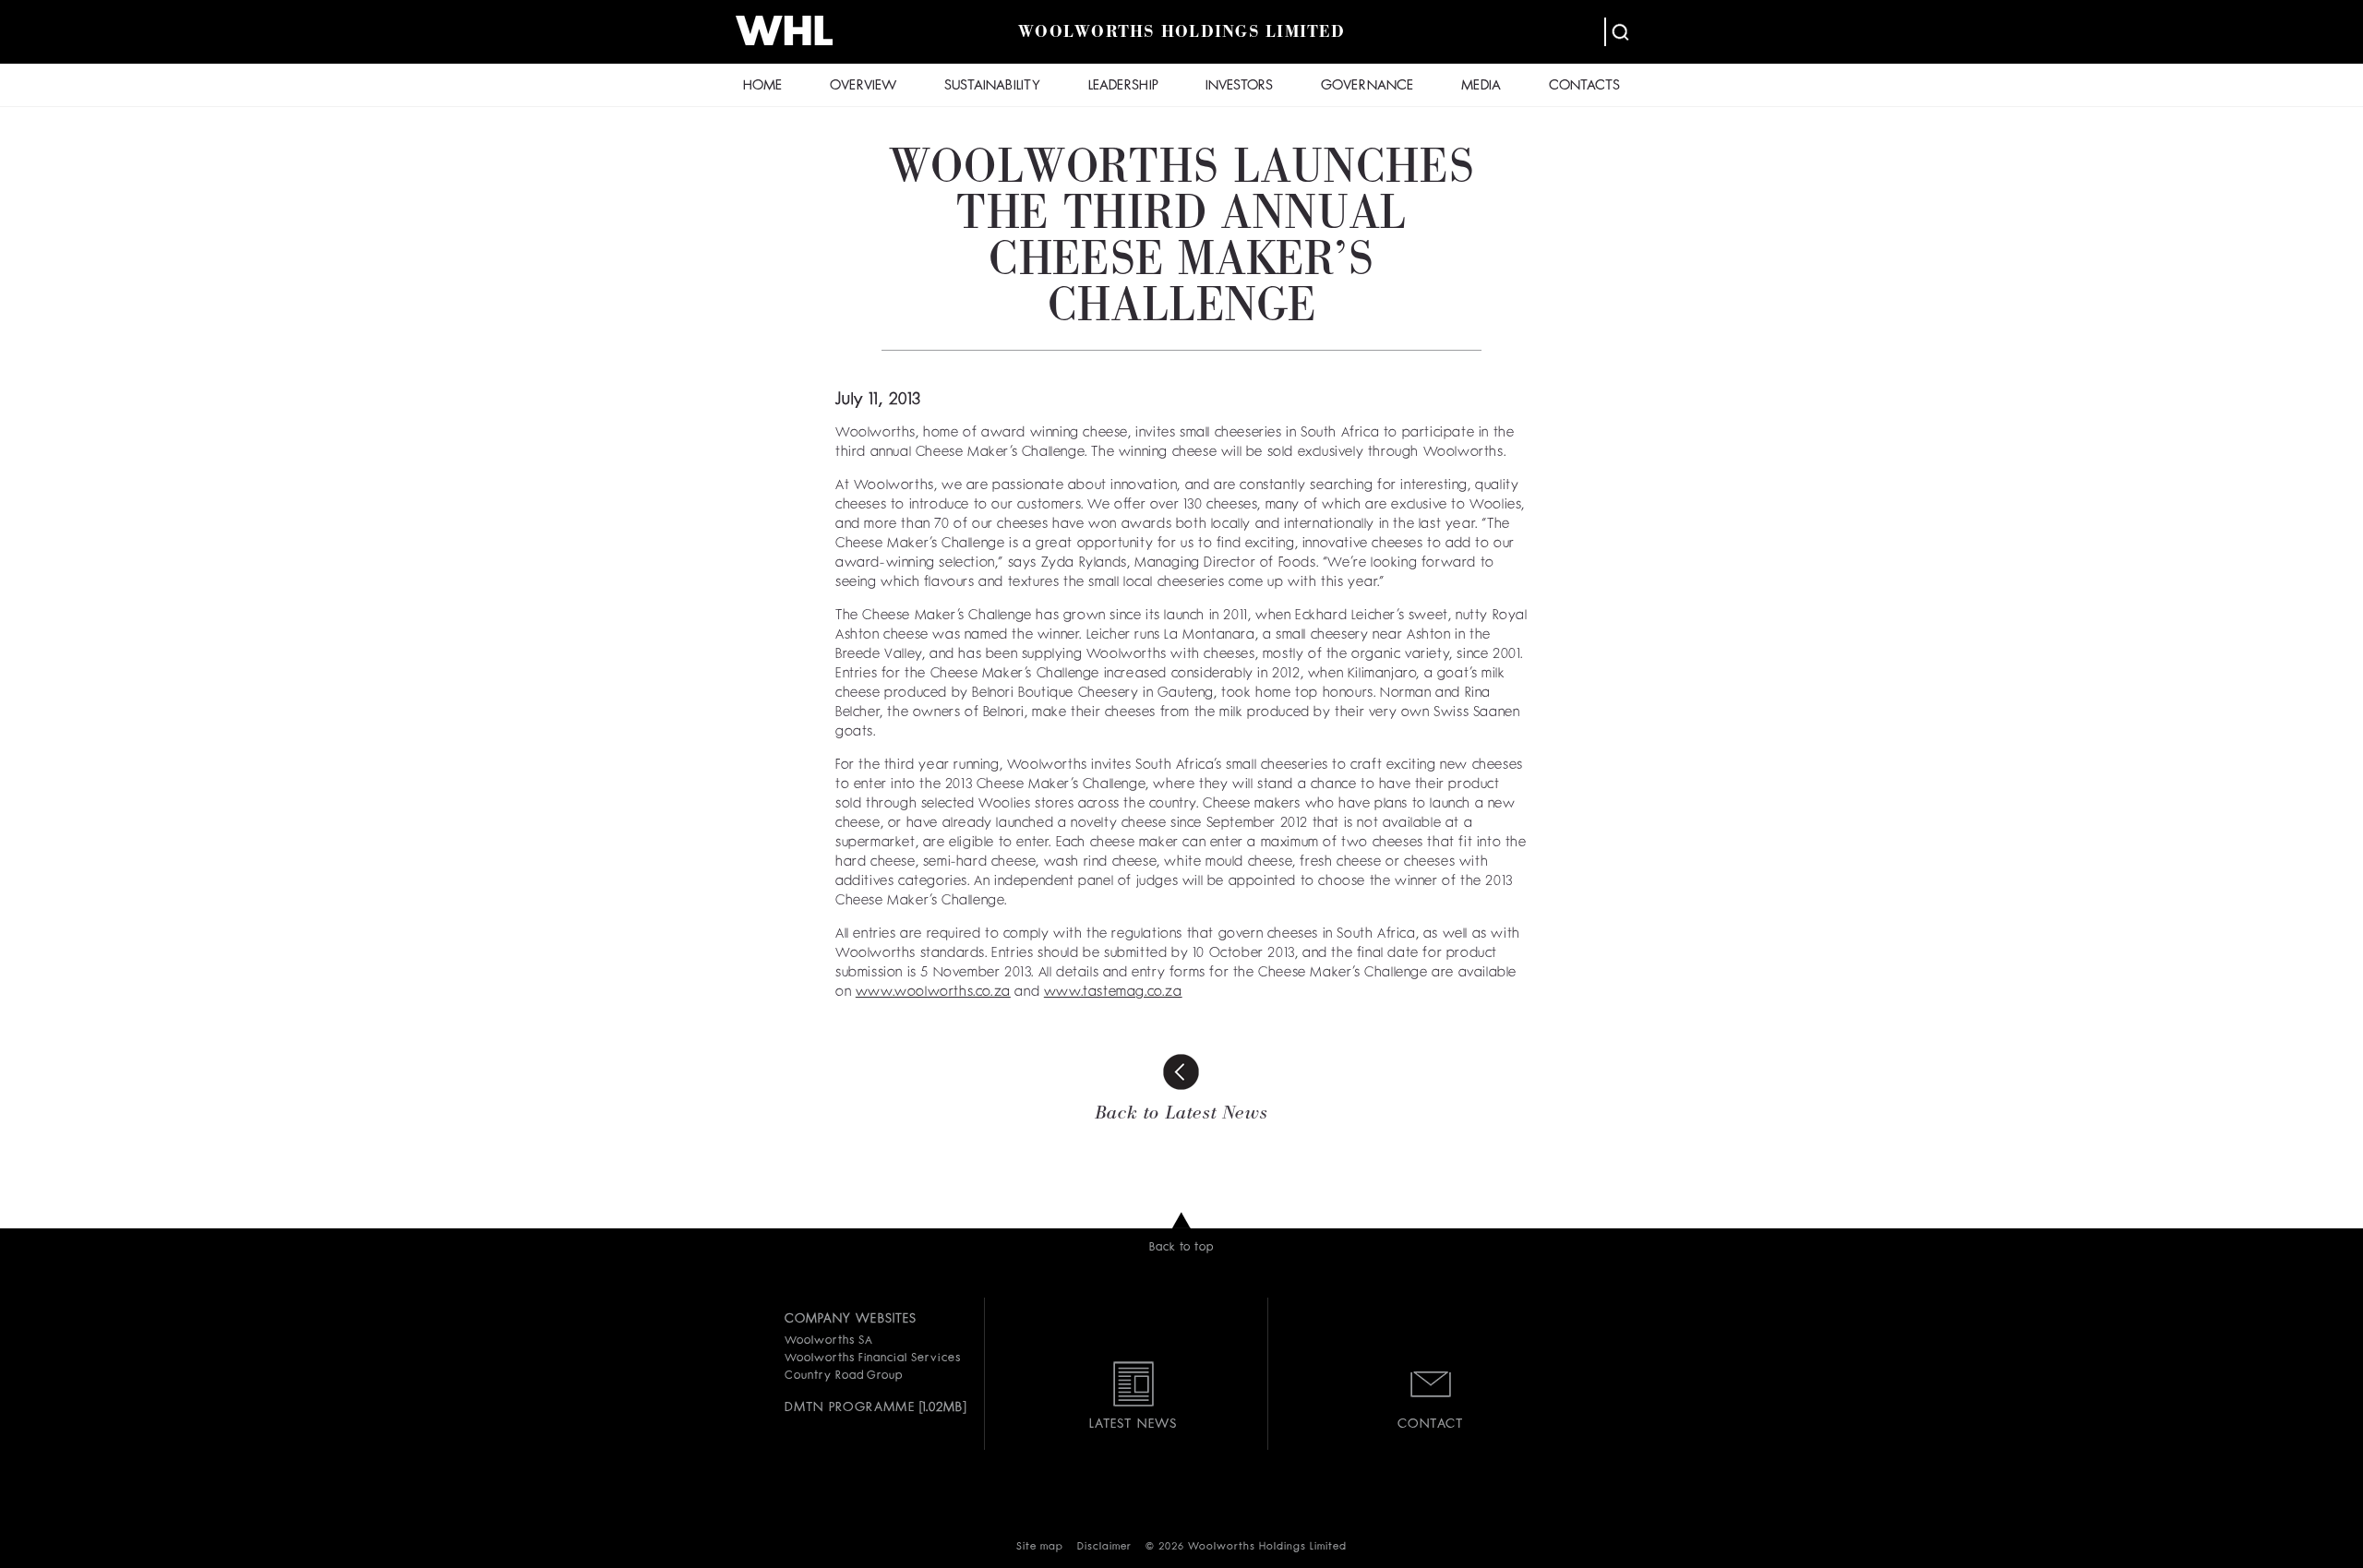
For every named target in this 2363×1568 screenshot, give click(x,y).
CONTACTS (1584, 86)
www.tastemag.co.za (1113, 993)
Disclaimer (1104, 1547)
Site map (1040, 1547)
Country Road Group (844, 1376)
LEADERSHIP (1123, 86)
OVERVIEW (863, 86)
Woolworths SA (828, 1341)
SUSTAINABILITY (992, 86)
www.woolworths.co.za (933, 993)
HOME (762, 86)
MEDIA (1481, 86)
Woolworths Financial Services (873, 1359)
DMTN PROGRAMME (850, 1407)
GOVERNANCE (1367, 86)
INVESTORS (1239, 86)
